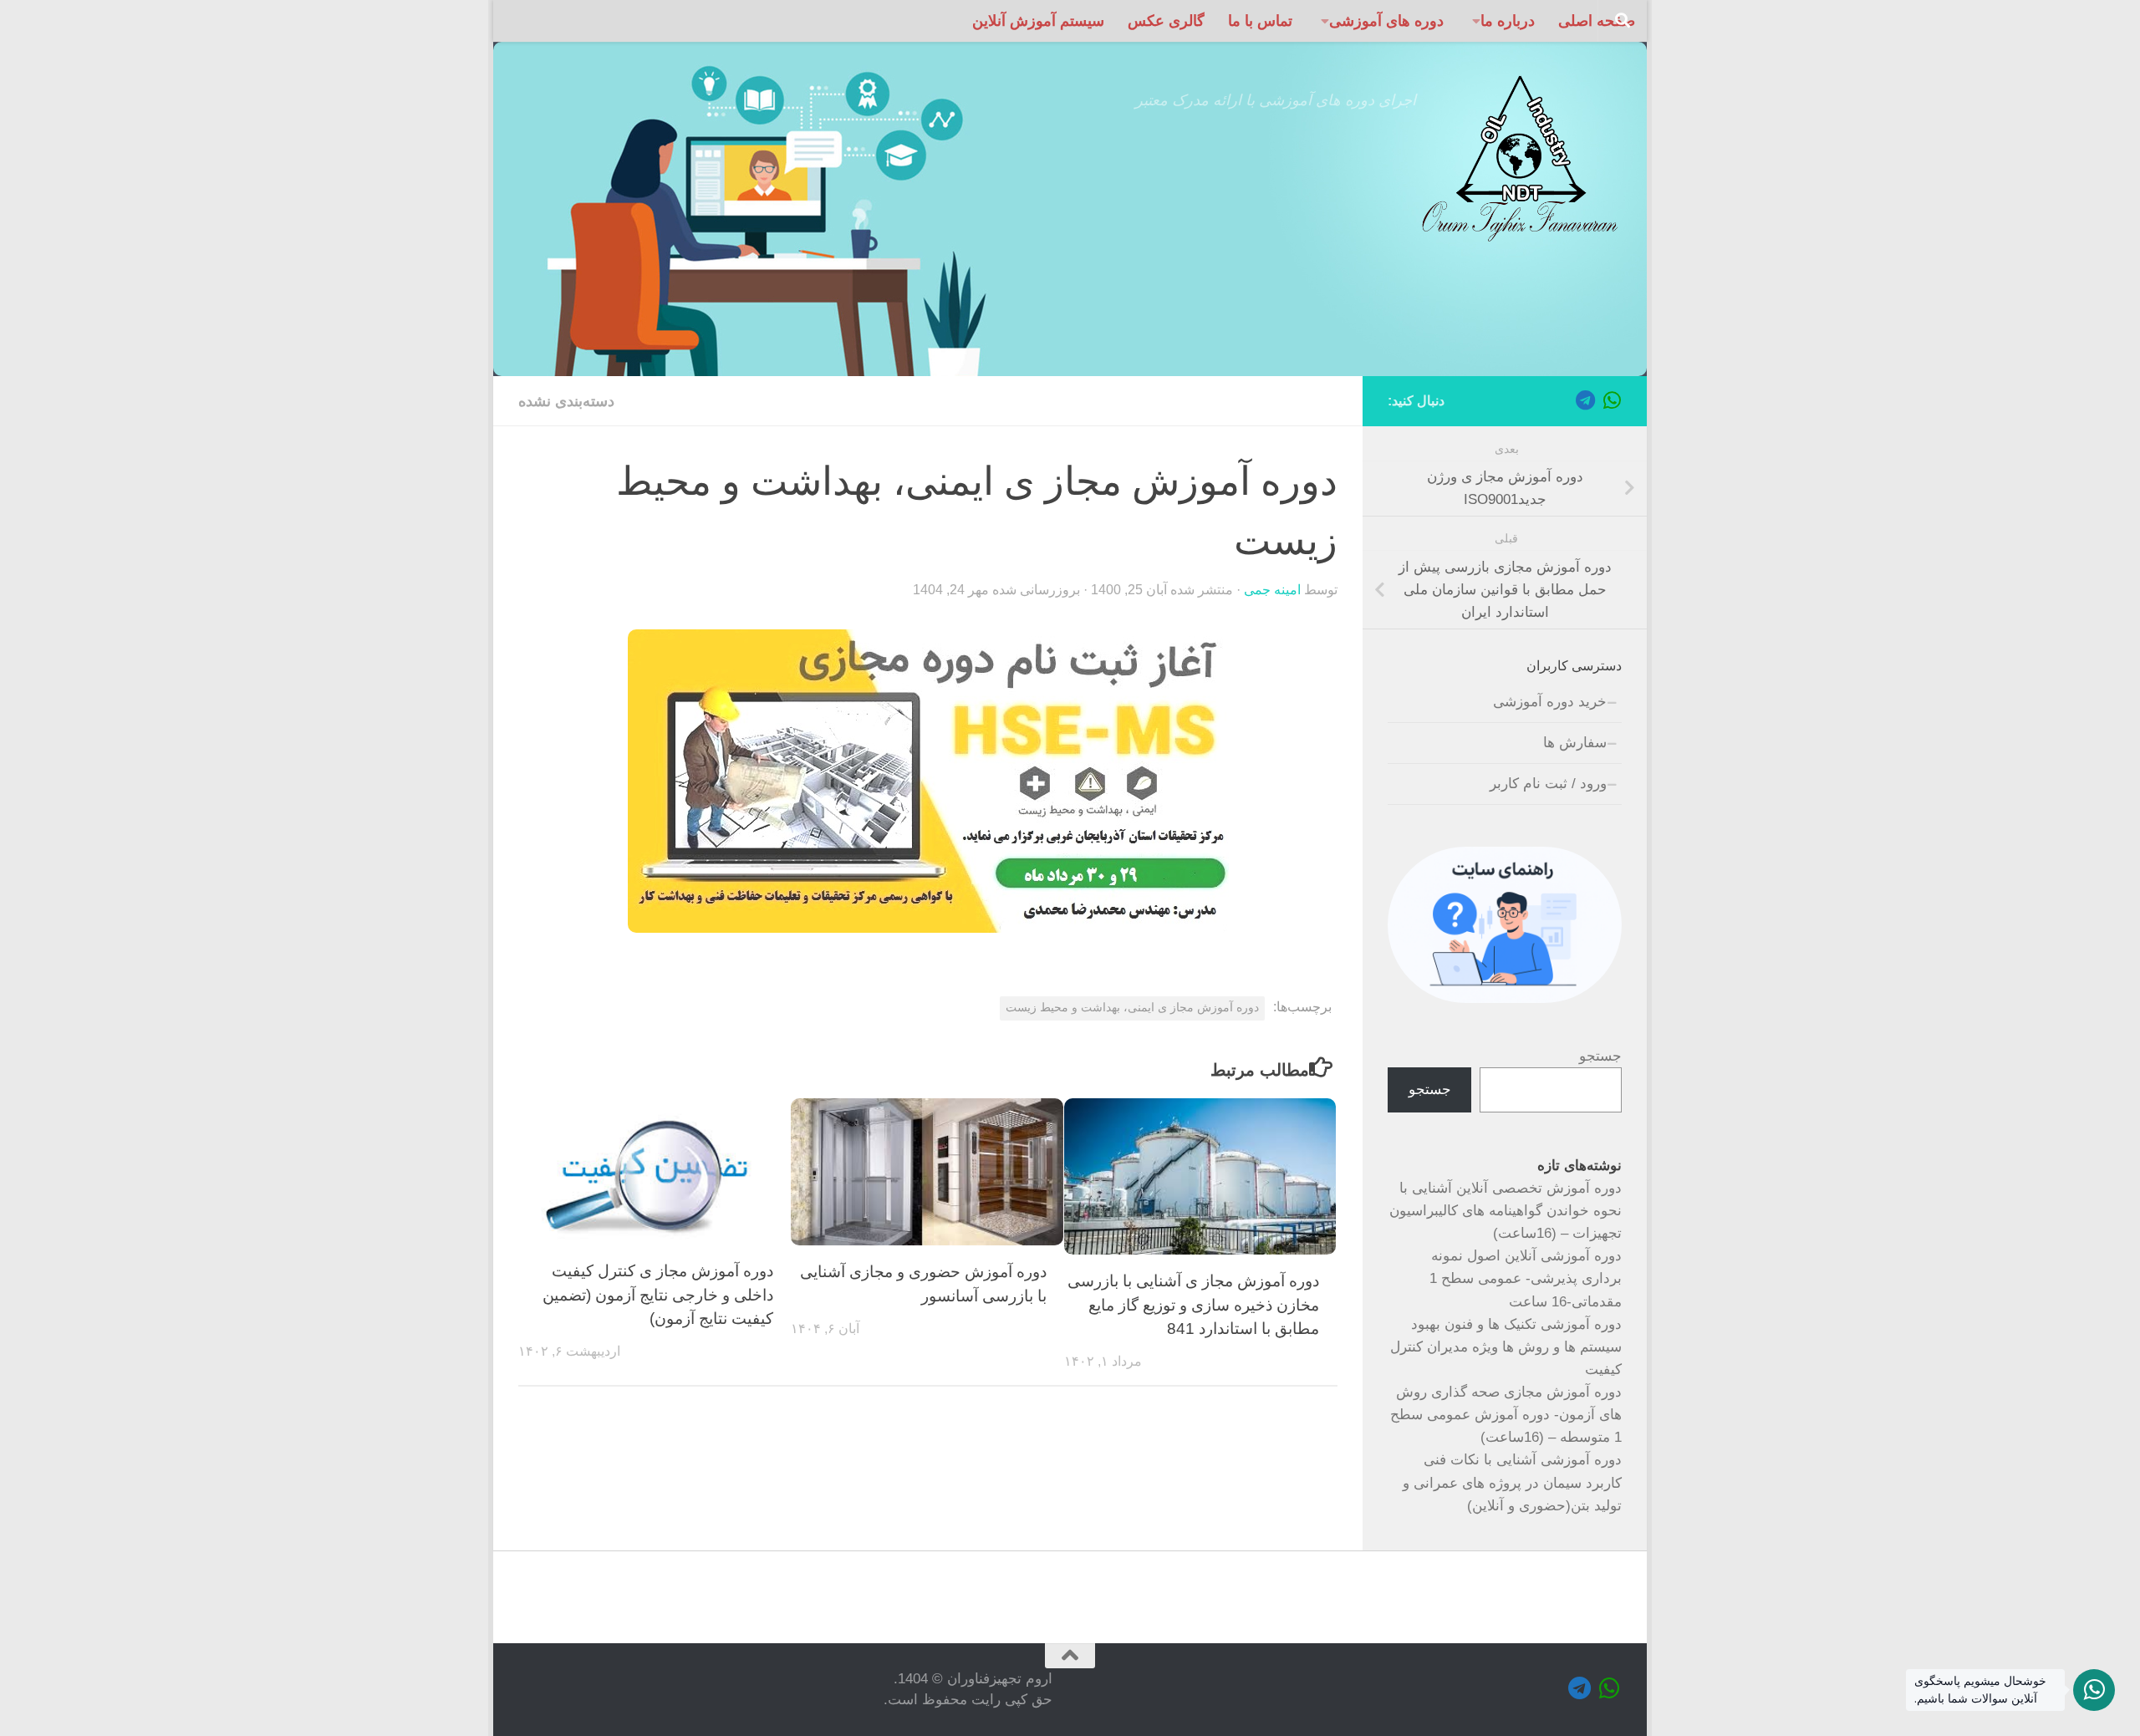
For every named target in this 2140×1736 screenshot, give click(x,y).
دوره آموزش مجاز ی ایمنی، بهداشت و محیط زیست (1132, 1008)
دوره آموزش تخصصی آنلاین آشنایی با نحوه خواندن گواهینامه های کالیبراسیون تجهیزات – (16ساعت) (1506, 1211)
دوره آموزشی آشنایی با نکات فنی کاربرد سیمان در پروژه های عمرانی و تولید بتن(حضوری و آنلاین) (1512, 1482)
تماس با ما (1260, 21)
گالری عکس (1166, 21)
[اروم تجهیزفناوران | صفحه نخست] (1519, 159)
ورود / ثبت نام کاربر (1548, 784)
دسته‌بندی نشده (566, 401)
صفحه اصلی (1597, 21)
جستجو (1600, 1056)
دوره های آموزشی (1386, 21)
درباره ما (1508, 21)
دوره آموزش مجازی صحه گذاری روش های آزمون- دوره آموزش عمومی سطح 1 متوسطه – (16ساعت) (1506, 1415)
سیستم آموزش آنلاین (1038, 21)
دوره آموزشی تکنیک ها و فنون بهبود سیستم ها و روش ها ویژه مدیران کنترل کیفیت (1506, 1347)
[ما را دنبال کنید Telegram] (1585, 400)
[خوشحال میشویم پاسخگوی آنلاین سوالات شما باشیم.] (2094, 1690)
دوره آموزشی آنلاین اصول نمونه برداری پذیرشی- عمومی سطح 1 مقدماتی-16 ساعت (1526, 1278)
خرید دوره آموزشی (1550, 702)
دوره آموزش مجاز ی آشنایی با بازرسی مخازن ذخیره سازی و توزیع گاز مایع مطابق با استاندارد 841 (1193, 1305)
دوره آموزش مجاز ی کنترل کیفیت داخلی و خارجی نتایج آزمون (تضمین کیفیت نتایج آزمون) (658, 1295)
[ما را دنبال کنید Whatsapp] (1612, 400)
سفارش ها (1575, 743)
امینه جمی (1272, 590)
